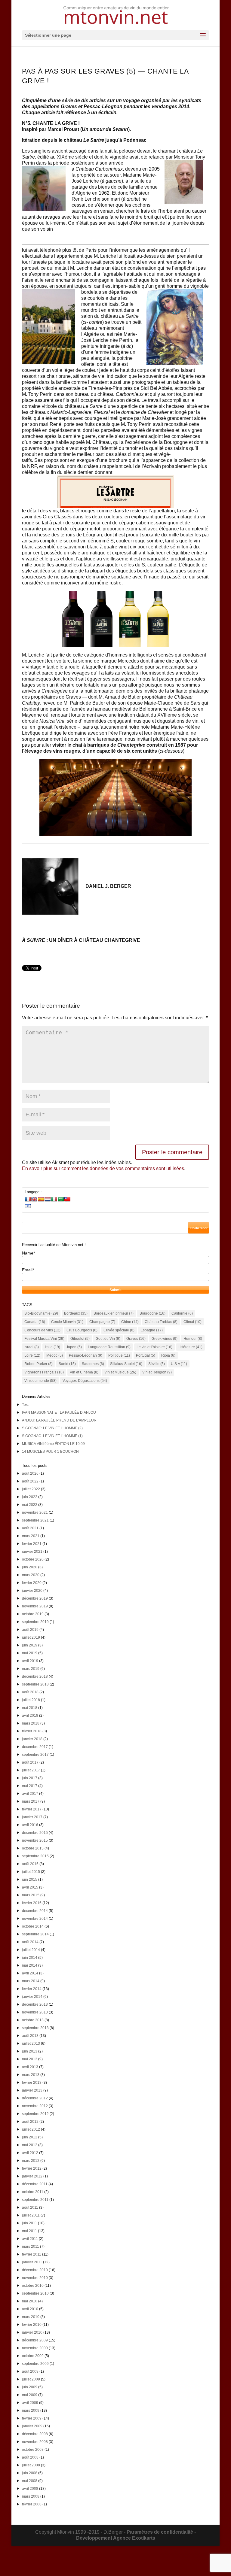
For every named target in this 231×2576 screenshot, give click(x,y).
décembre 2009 (35, 2340)
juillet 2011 (31, 2215)
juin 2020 (30, 1567)
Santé (67, 1364)
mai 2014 (30, 1965)
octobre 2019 (33, 1614)
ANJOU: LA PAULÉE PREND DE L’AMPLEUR (59, 1420)
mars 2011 (31, 2247)
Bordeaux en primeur (114, 1313)
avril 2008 (30, 2489)
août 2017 (30, 1762)
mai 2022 (30, 1505)
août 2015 (30, 1864)
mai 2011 (29, 2231)
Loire (32, 1355)
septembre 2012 (35, 2114)
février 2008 (32, 2504)
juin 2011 (29, 2223)
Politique (119, 1355)
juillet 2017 (31, 1770)
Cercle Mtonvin (67, 1322)
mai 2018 (30, 1708)
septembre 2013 (35, 2028)
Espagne (152, 1330)
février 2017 (32, 1809)
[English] (34, 1199)
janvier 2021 (32, 1552)
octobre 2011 (33, 2192)
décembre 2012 (35, 2098)
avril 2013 (30, 2067)
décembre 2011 (35, 2184)
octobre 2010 (33, 2286)
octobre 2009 (33, 2356)
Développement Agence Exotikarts (116, 2538)
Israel (32, 1347)
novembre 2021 (35, 1513)
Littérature (190, 1347)
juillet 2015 (31, 1872)
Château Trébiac (161, 1322)
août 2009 (30, 2371)
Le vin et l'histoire (154, 1347)
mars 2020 (31, 1575)
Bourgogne (152, 1313)
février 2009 (32, 2418)
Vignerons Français (44, 1372)
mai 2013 (30, 2059)
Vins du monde (40, 1381)
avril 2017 (30, 1794)
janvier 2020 (32, 1591)
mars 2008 (31, 2496)
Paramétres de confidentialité (160, 2532)
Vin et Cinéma (84, 1372)
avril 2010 (30, 2309)
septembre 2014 (35, 1934)
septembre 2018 (35, 1684)
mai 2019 (30, 1653)
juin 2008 (30, 2473)
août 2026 (30, 1473)
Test (25, 1405)
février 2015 (32, 1903)
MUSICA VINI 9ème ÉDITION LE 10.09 (53, 1444)
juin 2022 (30, 1497)
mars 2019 (31, 1669)
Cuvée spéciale (119, 1330)
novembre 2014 (35, 1919)
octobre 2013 (33, 2020)
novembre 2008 (35, 2442)
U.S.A (179, 1364)
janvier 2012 (32, 2176)
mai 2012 (30, 2145)
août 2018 (30, 1692)
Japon (74, 1347)
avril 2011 (30, 2239)
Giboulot (80, 1339)
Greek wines (165, 1339)
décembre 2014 (35, 1911)
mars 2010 (31, 2317)
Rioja (168, 1355)
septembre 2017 (35, 1755)
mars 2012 (31, 2161)
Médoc (55, 1355)
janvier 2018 (32, 1739)
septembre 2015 (35, 1856)
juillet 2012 (31, 2129)
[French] (28, 1199)
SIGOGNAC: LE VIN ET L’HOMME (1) (52, 1436)
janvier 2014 (32, 1997)
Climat (192, 1322)
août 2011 (30, 2207)
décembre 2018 (35, 1676)
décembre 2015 (35, 1833)
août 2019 (30, 1630)
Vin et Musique (120, 1372)
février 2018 (32, 1731)
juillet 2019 (31, 1637)
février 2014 (32, 1989)
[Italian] (54, 1199)
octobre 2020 (33, 1559)
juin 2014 (30, 1958)
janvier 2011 (32, 2262)
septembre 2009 (35, 2364)
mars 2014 (31, 1981)
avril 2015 (30, 1887)
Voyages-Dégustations (85, 1381)
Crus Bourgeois (82, 1330)
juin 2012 (30, 2137)
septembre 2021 (35, 1520)
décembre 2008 (35, 2434)
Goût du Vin (108, 1339)
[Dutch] (48, 1199)
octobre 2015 (33, 1848)
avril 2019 (30, 1661)
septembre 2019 (35, 1622)
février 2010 (32, 2325)
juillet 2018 (31, 1700)
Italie (52, 1347)
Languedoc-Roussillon (109, 1347)
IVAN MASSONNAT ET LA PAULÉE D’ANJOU (59, 1412)
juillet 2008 (31, 2465)
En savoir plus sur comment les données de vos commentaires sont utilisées (103, 1168)
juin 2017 (30, 1778)
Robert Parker (38, 1364)
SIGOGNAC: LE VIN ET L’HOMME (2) (52, 1428)
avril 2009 (30, 2403)
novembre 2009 (35, 2348)
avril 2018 (30, 1716)
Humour (193, 1339)
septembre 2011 (35, 2200)
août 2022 (30, 1481)
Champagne (102, 1322)
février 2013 (32, 2083)
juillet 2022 (31, 1489)
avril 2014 (30, 1973)
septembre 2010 (35, 2293)
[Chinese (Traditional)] (67, 1199)
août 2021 (30, 1528)
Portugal (146, 1355)
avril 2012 (30, 2153)
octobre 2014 (33, 1926)
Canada (35, 1322)
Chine (130, 1322)
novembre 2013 (35, 2012)
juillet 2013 (31, 2044)
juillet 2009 (31, 2379)
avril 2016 (30, 1825)
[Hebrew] (28, 1206)
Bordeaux (76, 1313)
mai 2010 (30, 2301)
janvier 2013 (32, 2090)
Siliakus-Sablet (126, 1364)
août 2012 (30, 2122)
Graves (136, 1339)
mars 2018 (31, 1723)
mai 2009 (30, 2395)
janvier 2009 (32, 2426)
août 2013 (30, 2036)
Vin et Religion (157, 1372)
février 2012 (32, 2168)
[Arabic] (61, 1199)
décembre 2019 (35, 1598)
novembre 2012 (35, 2106)
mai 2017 (30, 1786)
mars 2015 (31, 1895)
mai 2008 (30, 2481)
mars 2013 (31, 2075)
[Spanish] (41, 1199)
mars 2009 (31, 2411)
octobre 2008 (33, 2450)
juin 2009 (30, 2387)
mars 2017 (31, 1801)
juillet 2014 (31, 1950)
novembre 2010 (35, 2278)
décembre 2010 (35, 2270)
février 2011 (32, 2254)
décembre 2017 (35, 1747)
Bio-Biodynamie (41, 1313)
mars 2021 (31, 1536)
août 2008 (30, 2457)
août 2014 (30, 1942)
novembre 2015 (35, 1840)
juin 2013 (30, 2051)
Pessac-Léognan (86, 1355)
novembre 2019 (35, 1606)
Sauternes (93, 1364)
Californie (182, 1313)
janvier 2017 (32, 1817)
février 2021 (32, 1544)
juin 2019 (30, 1645)
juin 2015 (30, 1880)
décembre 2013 (35, 2004)
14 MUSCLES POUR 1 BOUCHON (50, 1452)
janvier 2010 (32, 2332)
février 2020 (32, 1583)
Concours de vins (42, 1330)
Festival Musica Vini (44, 1339)
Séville (157, 1364)
